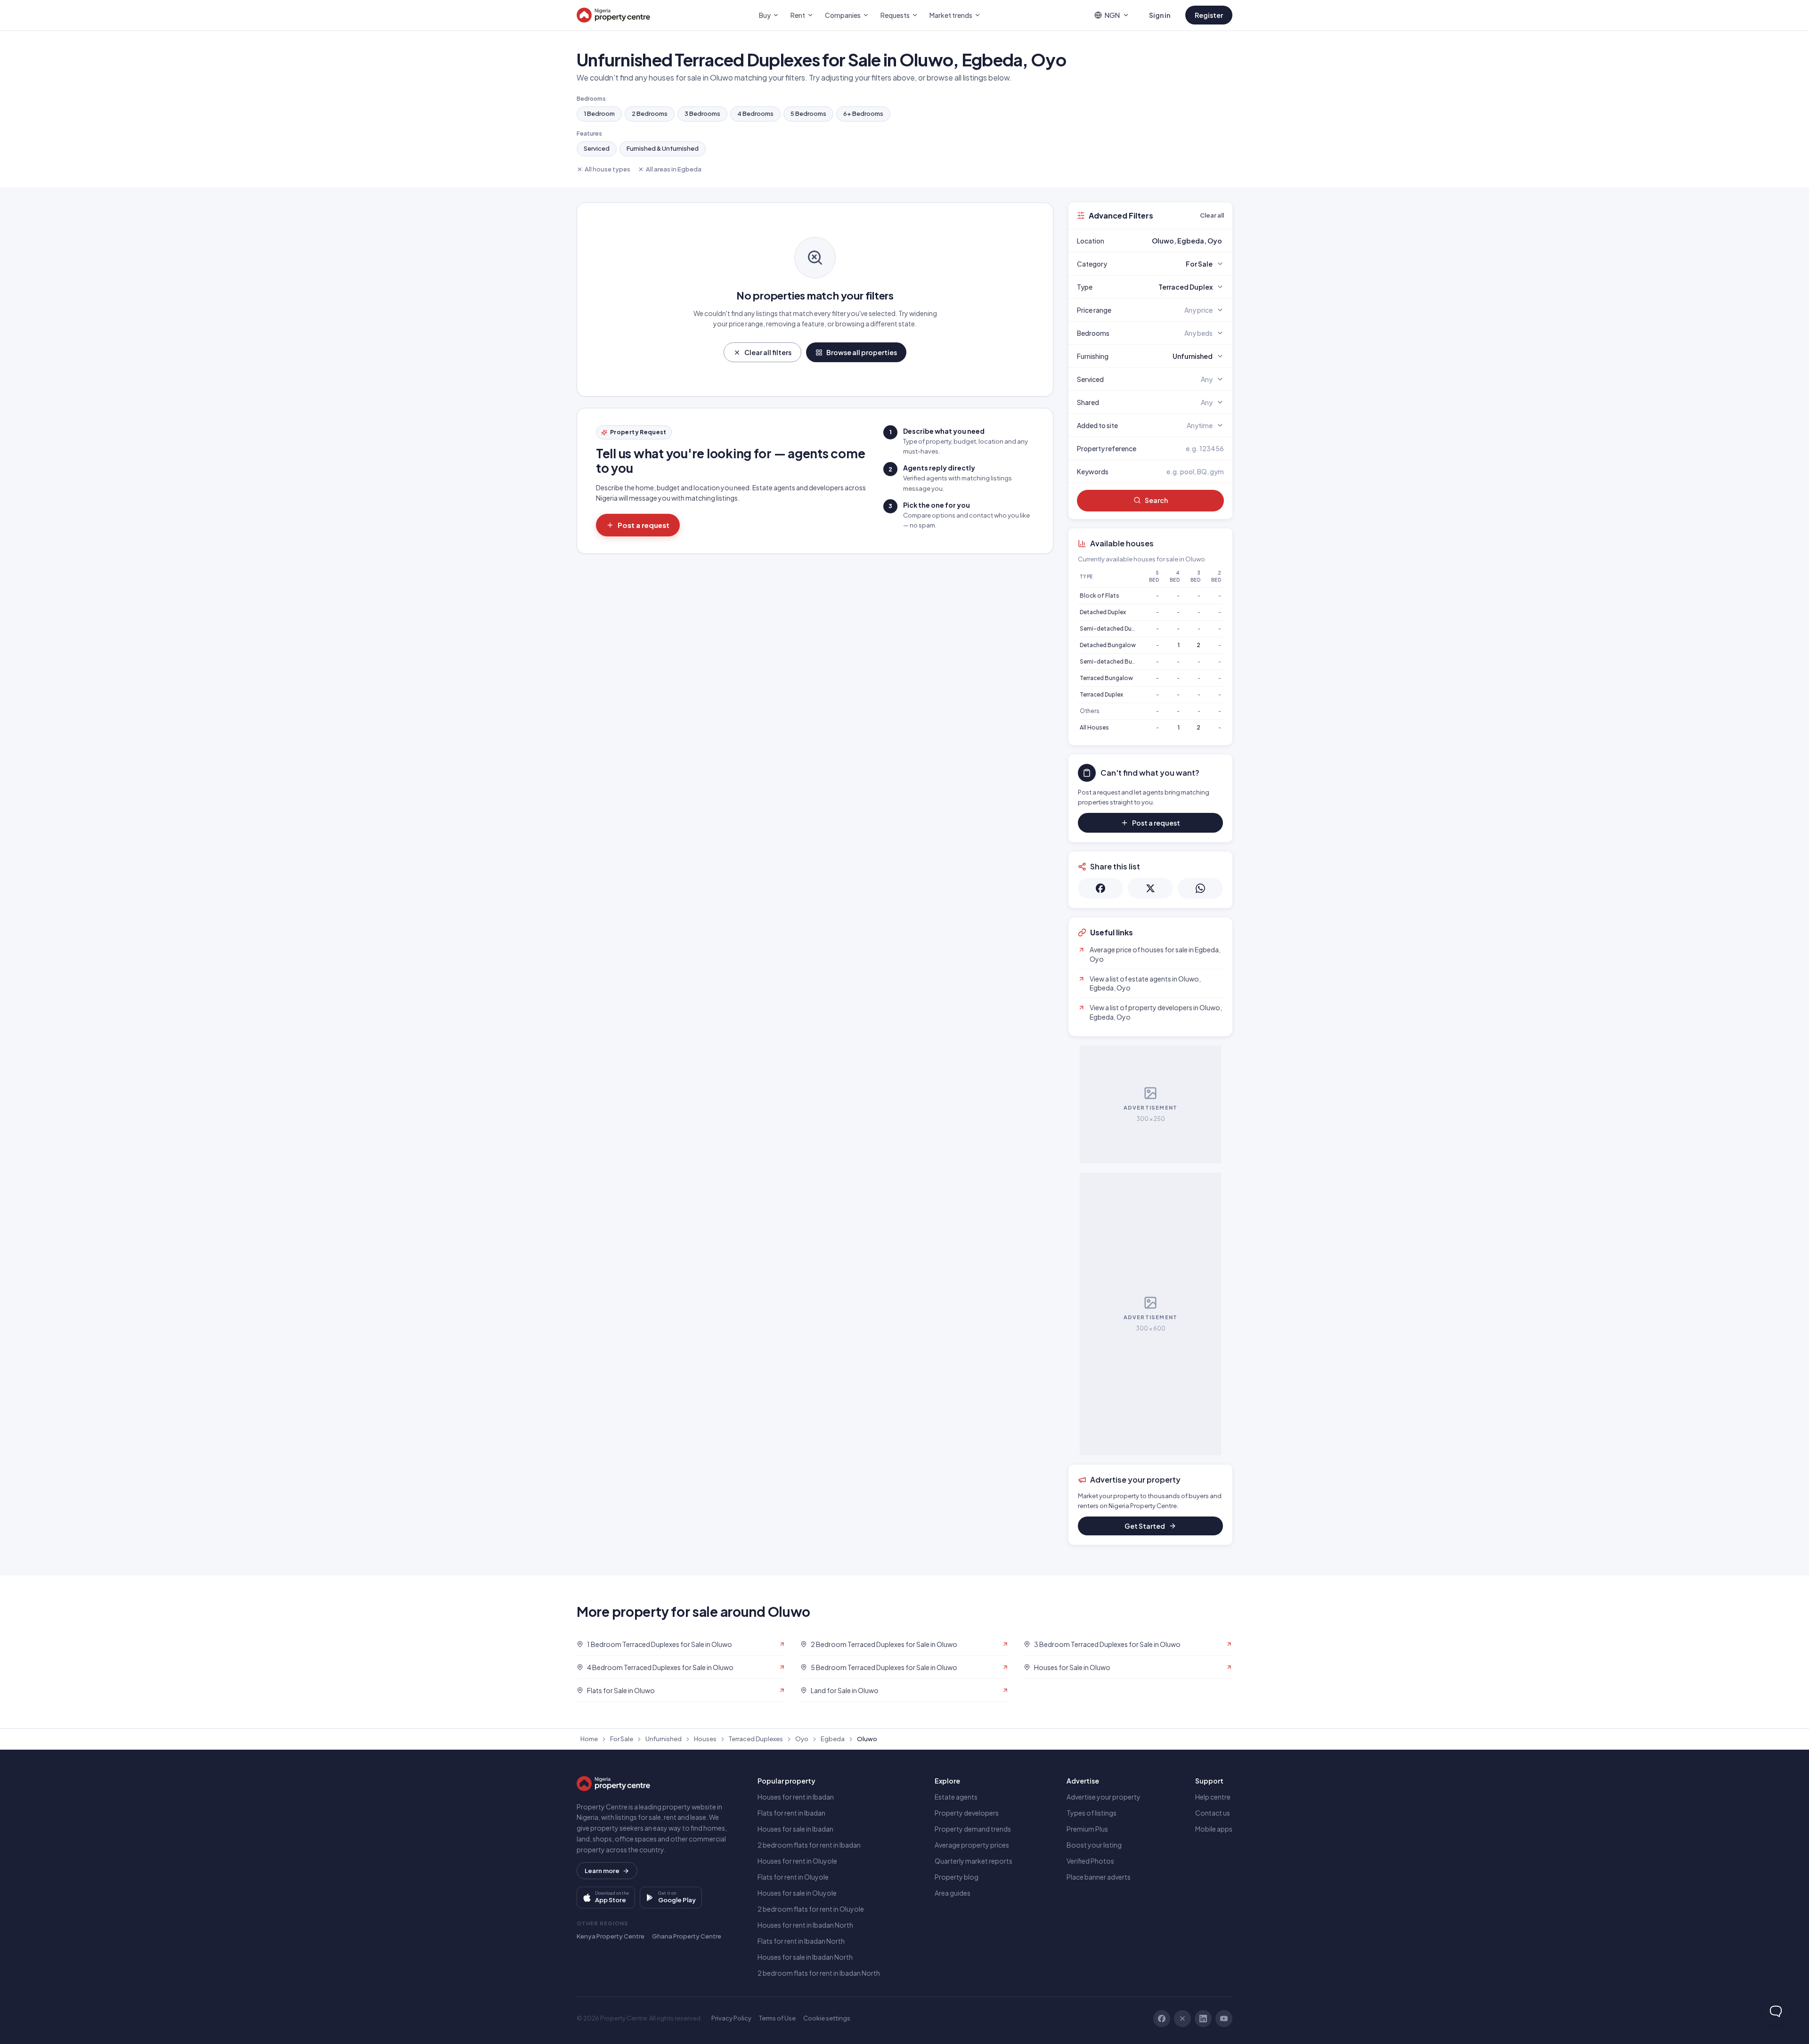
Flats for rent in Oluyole (793, 1877)
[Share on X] (1150, 888)
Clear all (1212, 215)
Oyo (802, 1739)
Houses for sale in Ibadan (795, 1829)
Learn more (602, 1871)
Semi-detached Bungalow (1116, 661)
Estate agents (956, 1797)
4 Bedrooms (755, 114)
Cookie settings (827, 2018)
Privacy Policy (731, 2018)
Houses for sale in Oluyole (797, 1893)
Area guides (953, 1893)
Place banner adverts (1099, 1877)
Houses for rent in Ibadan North (805, 1925)
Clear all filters (768, 352)
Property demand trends (973, 1829)
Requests (895, 15)
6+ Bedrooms (863, 114)
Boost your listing (1094, 1845)
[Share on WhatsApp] (1200, 888)
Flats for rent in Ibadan (791, 1813)
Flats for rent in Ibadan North (801, 1941)
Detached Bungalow (1108, 645)
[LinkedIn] (1203, 2019)
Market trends (951, 15)
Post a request (644, 525)
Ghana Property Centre (687, 1936)
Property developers (967, 1813)
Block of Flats (1100, 596)
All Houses (1094, 727)
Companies (843, 15)
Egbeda (833, 1739)
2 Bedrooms (650, 114)
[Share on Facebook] (1100, 888)
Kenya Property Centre (611, 1936)
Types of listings (1092, 1813)
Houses (705, 1739)
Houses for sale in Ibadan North (805, 1957)
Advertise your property (1104, 1797)
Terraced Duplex (1101, 694)
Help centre (1213, 1797)
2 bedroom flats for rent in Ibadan (809, 1845)
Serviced (597, 148)
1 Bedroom (599, 114)
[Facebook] (1162, 2019)
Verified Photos (1090, 1861)
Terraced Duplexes (756, 1739)
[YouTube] (1224, 2019)
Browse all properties (862, 352)
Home (589, 1739)
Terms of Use (777, 2018)
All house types (607, 169)
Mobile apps (1214, 1829)
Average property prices (972, 1845)
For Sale (622, 1739)
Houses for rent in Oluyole (797, 1861)
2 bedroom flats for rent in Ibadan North (819, 1973)
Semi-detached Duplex (1111, 629)
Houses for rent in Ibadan (796, 1797)
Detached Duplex (1103, 612)
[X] (1182, 2019)
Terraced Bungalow (1106, 678)
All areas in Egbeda (674, 169)
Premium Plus (1087, 1829)
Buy (765, 15)
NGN (1112, 15)
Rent (798, 15)
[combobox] (1173, 241)
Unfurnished (664, 1739)
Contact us (1213, 1813)
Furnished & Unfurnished (663, 148)
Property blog (957, 1877)
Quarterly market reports (974, 1861)
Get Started (1145, 1526)
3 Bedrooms (702, 114)
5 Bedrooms (808, 114)
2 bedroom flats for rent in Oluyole (811, 1909)
